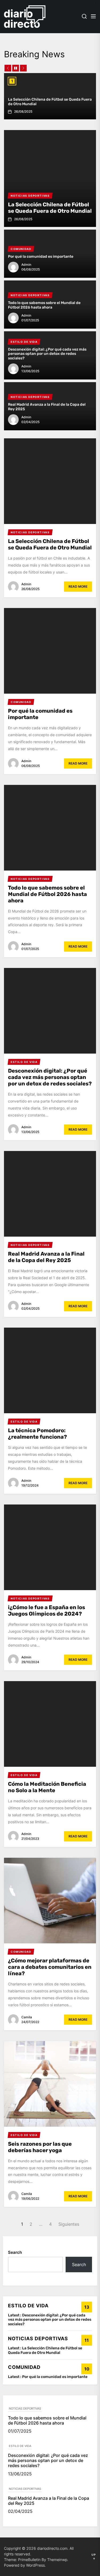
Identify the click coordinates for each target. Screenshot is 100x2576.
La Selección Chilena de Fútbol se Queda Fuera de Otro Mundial (50, 102)
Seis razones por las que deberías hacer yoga (40, 2147)
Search (15, 2252)
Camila (27, 2017)
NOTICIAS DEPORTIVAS (25, 2408)
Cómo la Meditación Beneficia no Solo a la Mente (47, 1787)
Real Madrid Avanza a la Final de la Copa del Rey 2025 (47, 407)
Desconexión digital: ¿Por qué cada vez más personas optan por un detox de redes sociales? (47, 354)
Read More (78, 586)
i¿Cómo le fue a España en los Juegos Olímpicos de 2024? (47, 1610)
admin (26, 265)
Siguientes (69, 2224)
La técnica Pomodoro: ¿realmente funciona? (37, 1434)
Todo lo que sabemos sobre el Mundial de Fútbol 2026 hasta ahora (44, 305)
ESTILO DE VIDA (20, 2446)
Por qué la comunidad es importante (41, 257)
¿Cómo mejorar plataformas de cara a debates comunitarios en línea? (50, 1967)
